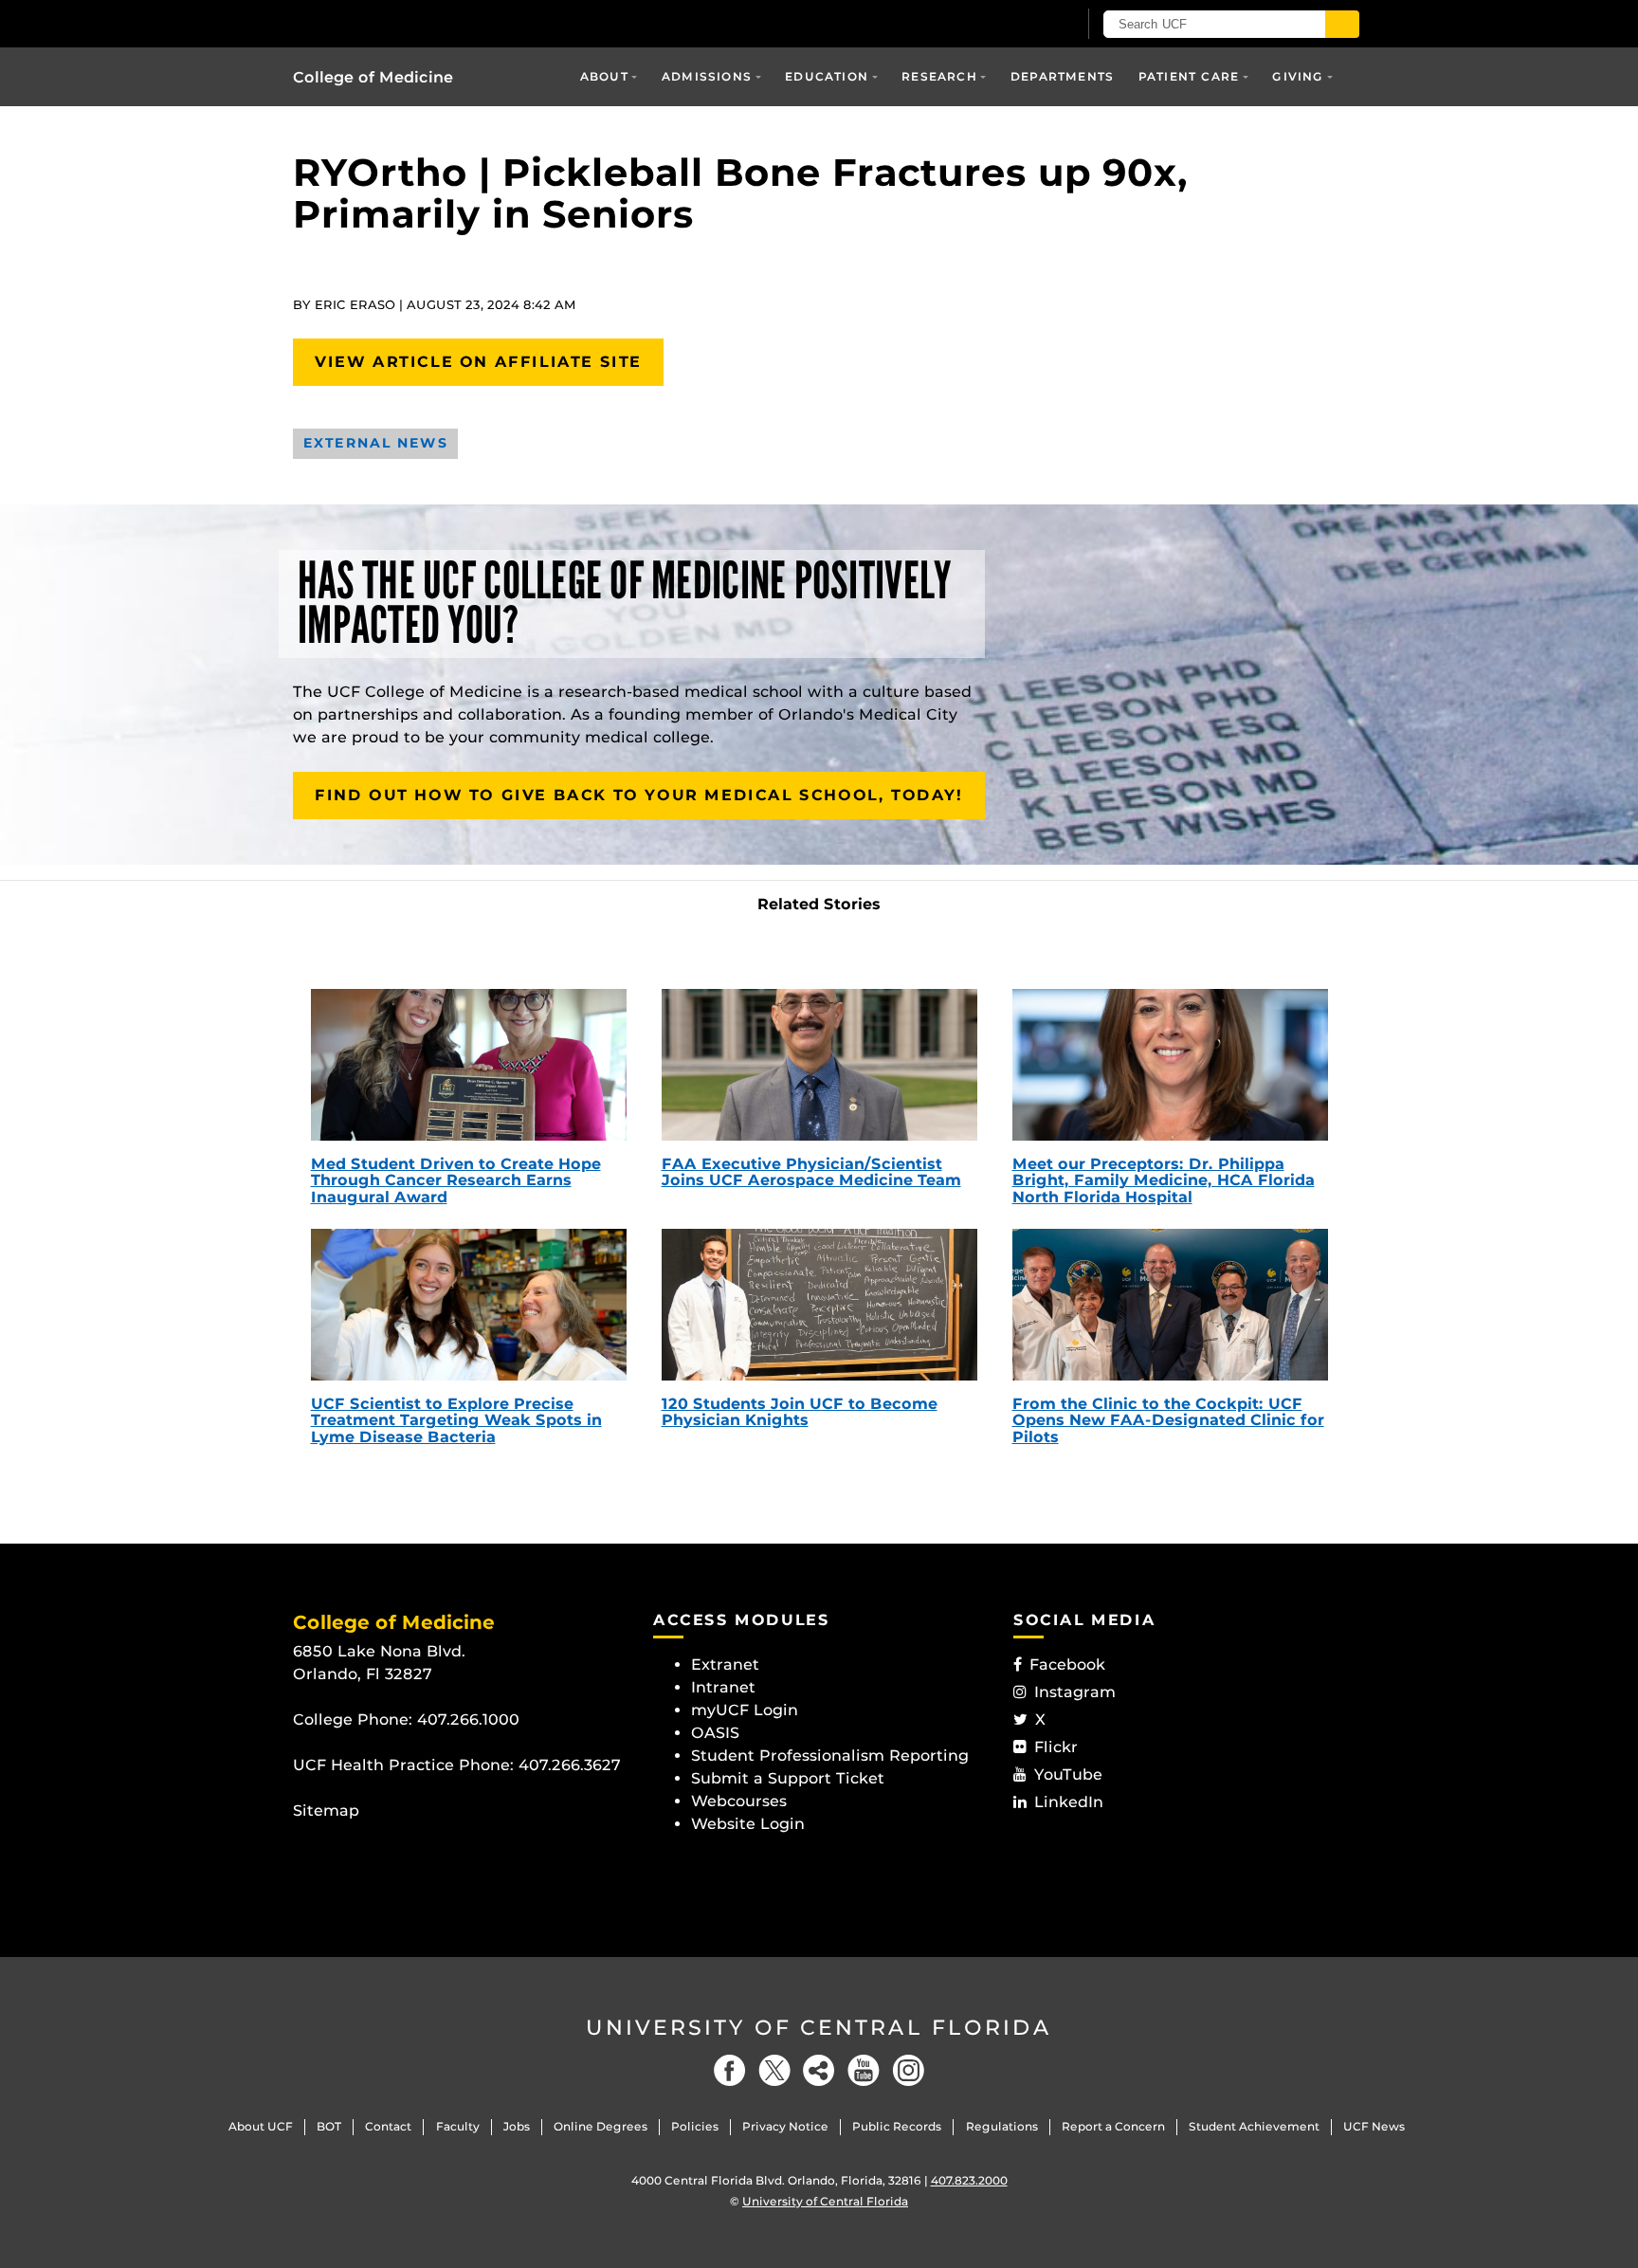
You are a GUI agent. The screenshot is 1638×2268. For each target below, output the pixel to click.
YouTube (1068, 1774)
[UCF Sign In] (1016, 25)
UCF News (1374, 2126)
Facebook (1067, 1664)
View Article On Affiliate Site (478, 362)
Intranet (723, 1687)
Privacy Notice (785, 2126)
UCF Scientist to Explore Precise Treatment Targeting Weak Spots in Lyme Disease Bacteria (456, 1420)
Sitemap (326, 1811)
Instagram (1075, 1692)
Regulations (1002, 2126)
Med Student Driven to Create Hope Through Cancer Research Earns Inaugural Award (456, 1180)
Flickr (1056, 1747)
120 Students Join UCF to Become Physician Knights (800, 1412)
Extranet (725, 1664)
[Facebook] (730, 2070)
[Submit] (1342, 24)
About (604, 76)
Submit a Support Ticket (788, 1778)
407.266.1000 (468, 1719)
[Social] (819, 2070)
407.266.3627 (570, 1765)
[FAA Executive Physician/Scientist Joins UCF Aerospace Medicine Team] (819, 1065)
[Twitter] (774, 2070)
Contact (388, 2126)
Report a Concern (1113, 2126)
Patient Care (1189, 76)
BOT (329, 2126)
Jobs (517, 2126)
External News (375, 443)
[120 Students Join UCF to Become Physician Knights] (819, 1305)
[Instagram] (908, 2070)
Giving (1298, 76)
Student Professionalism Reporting (830, 1756)
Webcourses (739, 1801)
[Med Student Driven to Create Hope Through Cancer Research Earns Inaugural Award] (469, 1065)
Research (939, 76)
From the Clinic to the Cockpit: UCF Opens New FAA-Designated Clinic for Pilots (1168, 1420)
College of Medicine (373, 77)
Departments (1062, 76)
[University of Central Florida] (431, 23)
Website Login (748, 1824)
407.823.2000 (969, 2180)
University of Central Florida (819, 2028)
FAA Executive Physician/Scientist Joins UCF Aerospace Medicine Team (811, 1172)
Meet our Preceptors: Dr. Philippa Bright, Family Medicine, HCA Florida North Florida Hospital (1164, 1180)
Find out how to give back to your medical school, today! (639, 795)
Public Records (897, 2126)
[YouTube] (864, 2070)
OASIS (715, 1733)
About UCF (261, 2126)
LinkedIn (1069, 1802)
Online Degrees (601, 2126)
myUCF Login (745, 1710)
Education (827, 76)
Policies (695, 2126)
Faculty (458, 2126)
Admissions (707, 76)
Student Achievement (1254, 2126)
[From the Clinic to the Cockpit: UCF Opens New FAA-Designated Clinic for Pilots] (1170, 1305)
